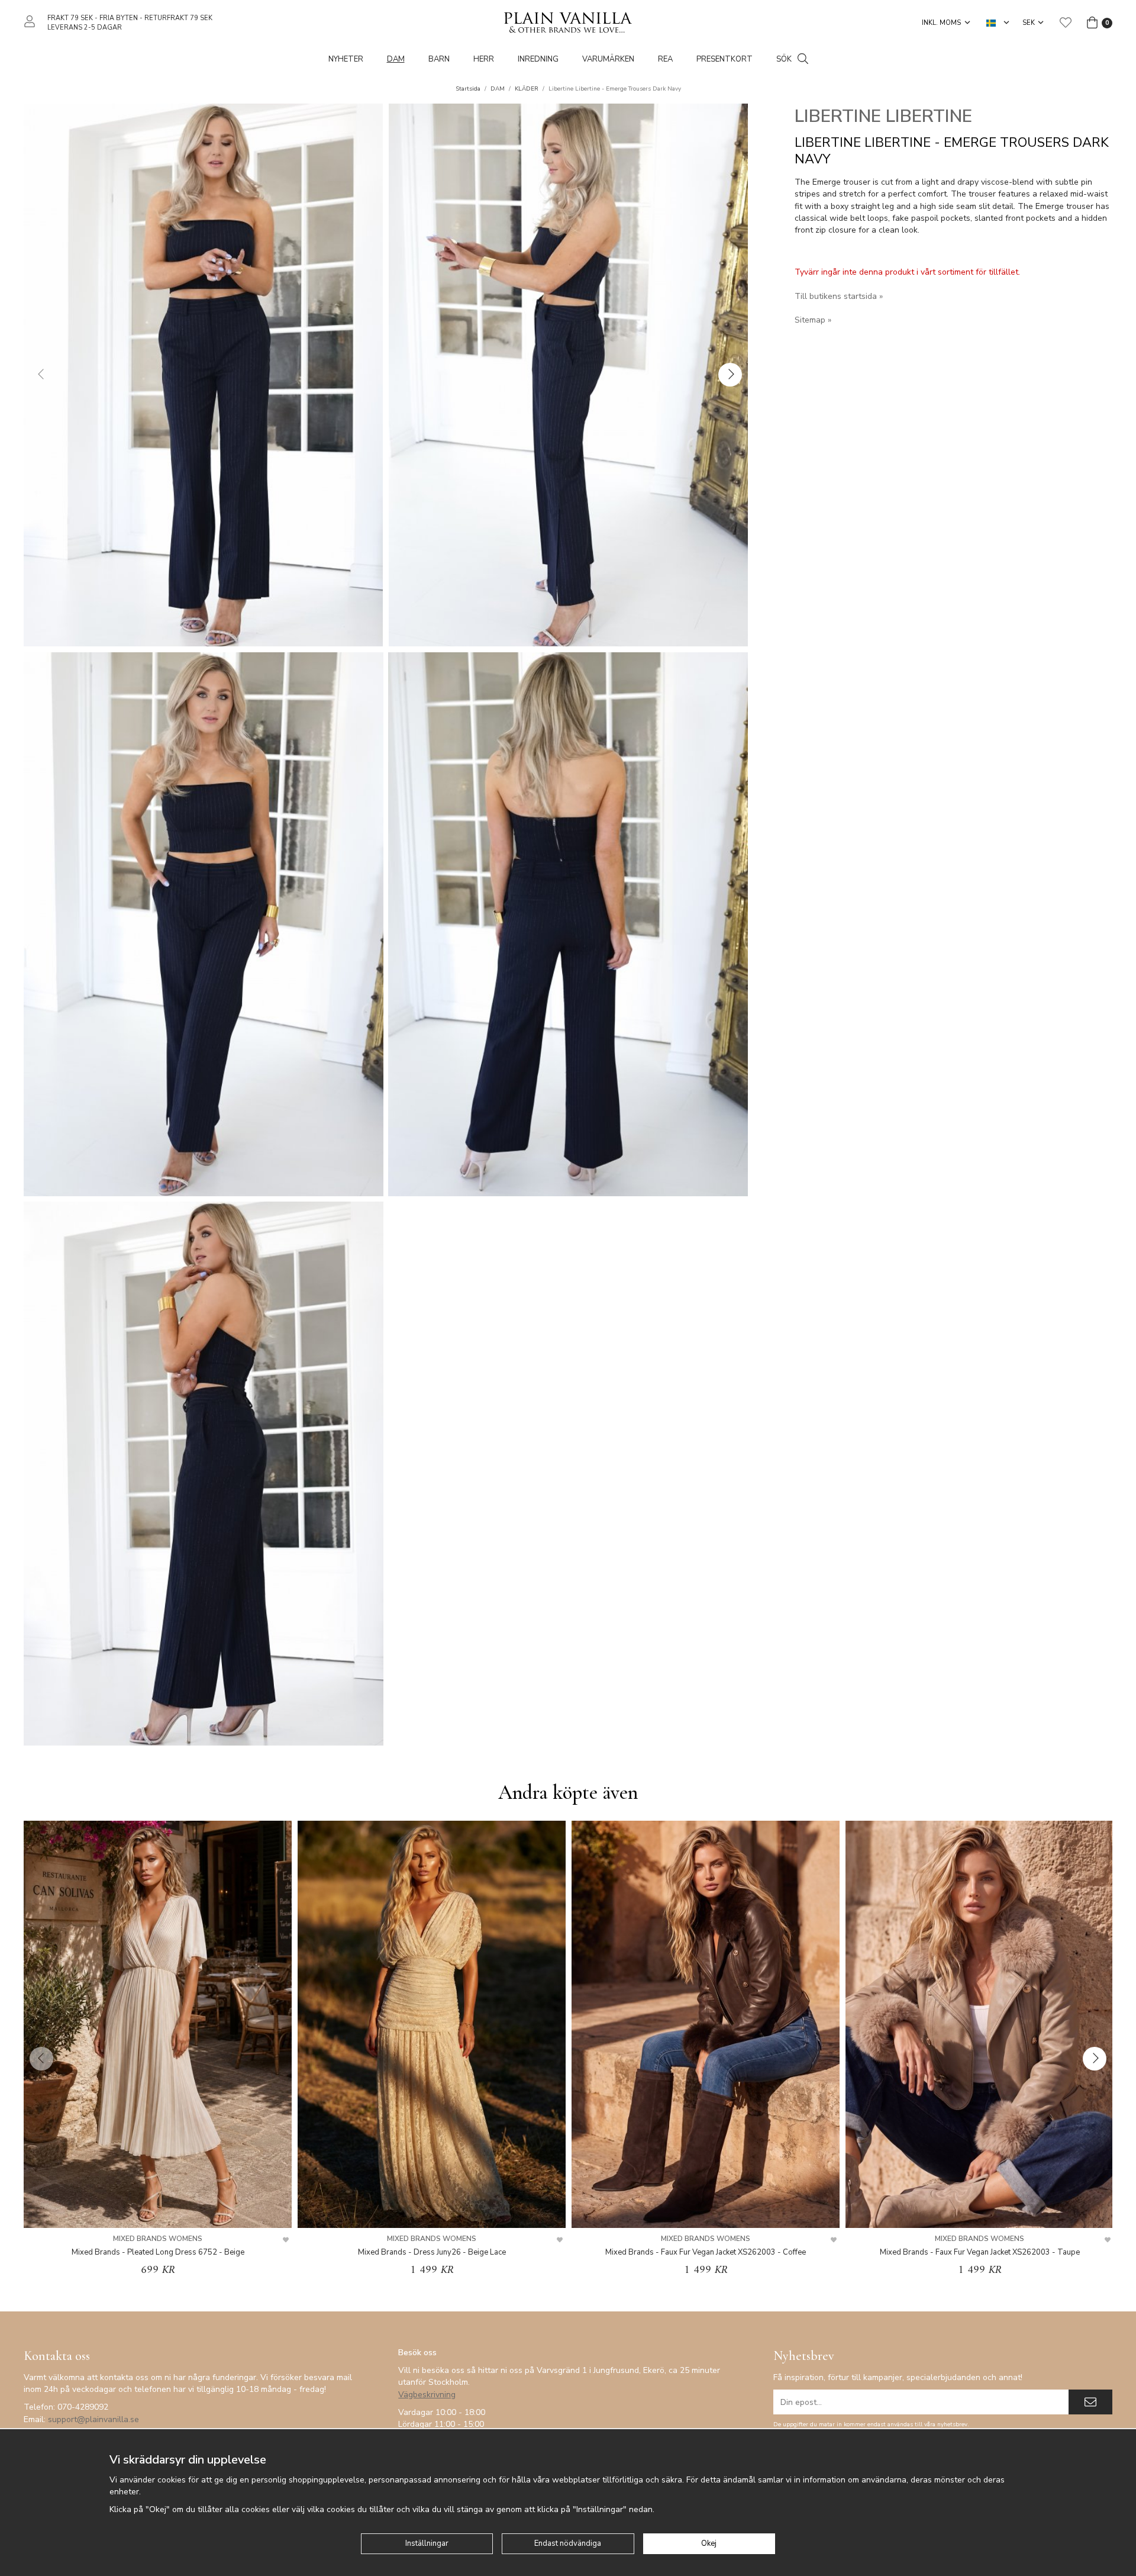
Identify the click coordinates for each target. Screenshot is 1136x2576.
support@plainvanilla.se (93, 2419)
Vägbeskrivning (427, 2395)
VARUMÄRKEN (608, 59)
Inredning (538, 59)
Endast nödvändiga (568, 2543)
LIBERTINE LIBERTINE (883, 116)
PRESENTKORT (724, 59)
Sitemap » (813, 320)
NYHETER (346, 59)
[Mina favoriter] (1066, 22)
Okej (709, 2543)
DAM (396, 59)
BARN (439, 59)
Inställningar (427, 2543)
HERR (484, 59)
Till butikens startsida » (839, 296)
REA (665, 59)
